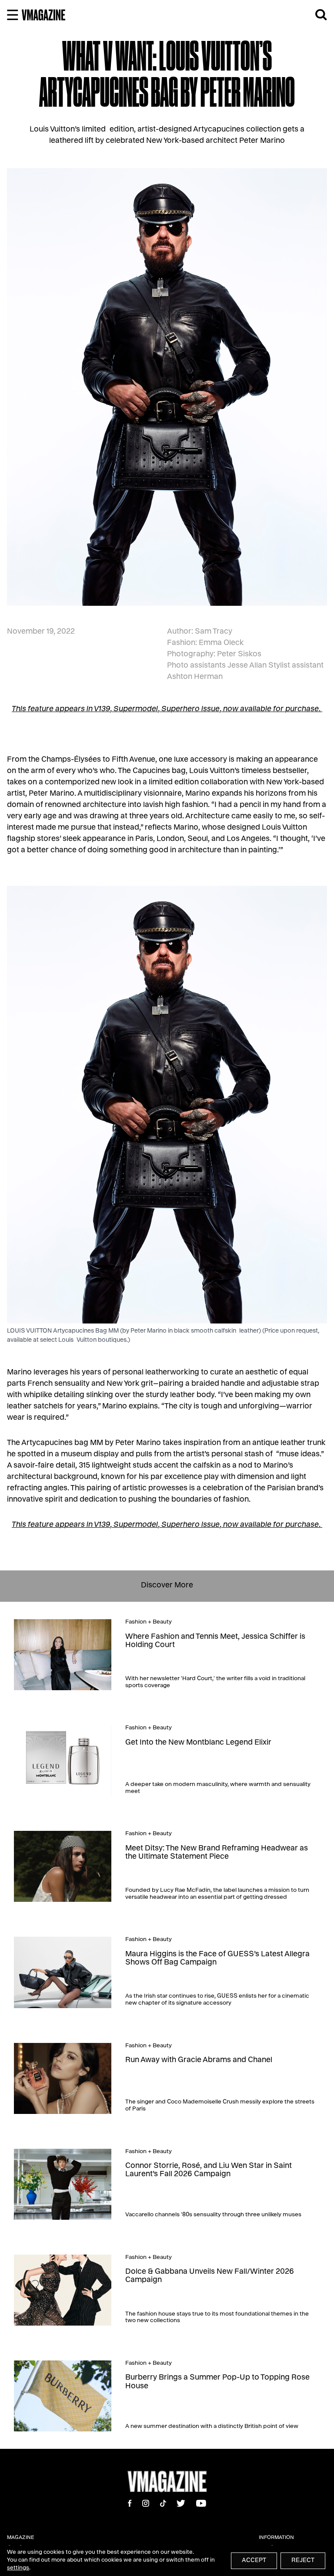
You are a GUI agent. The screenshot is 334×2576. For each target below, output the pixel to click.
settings (18, 2568)
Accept (254, 2561)
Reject (303, 2561)
